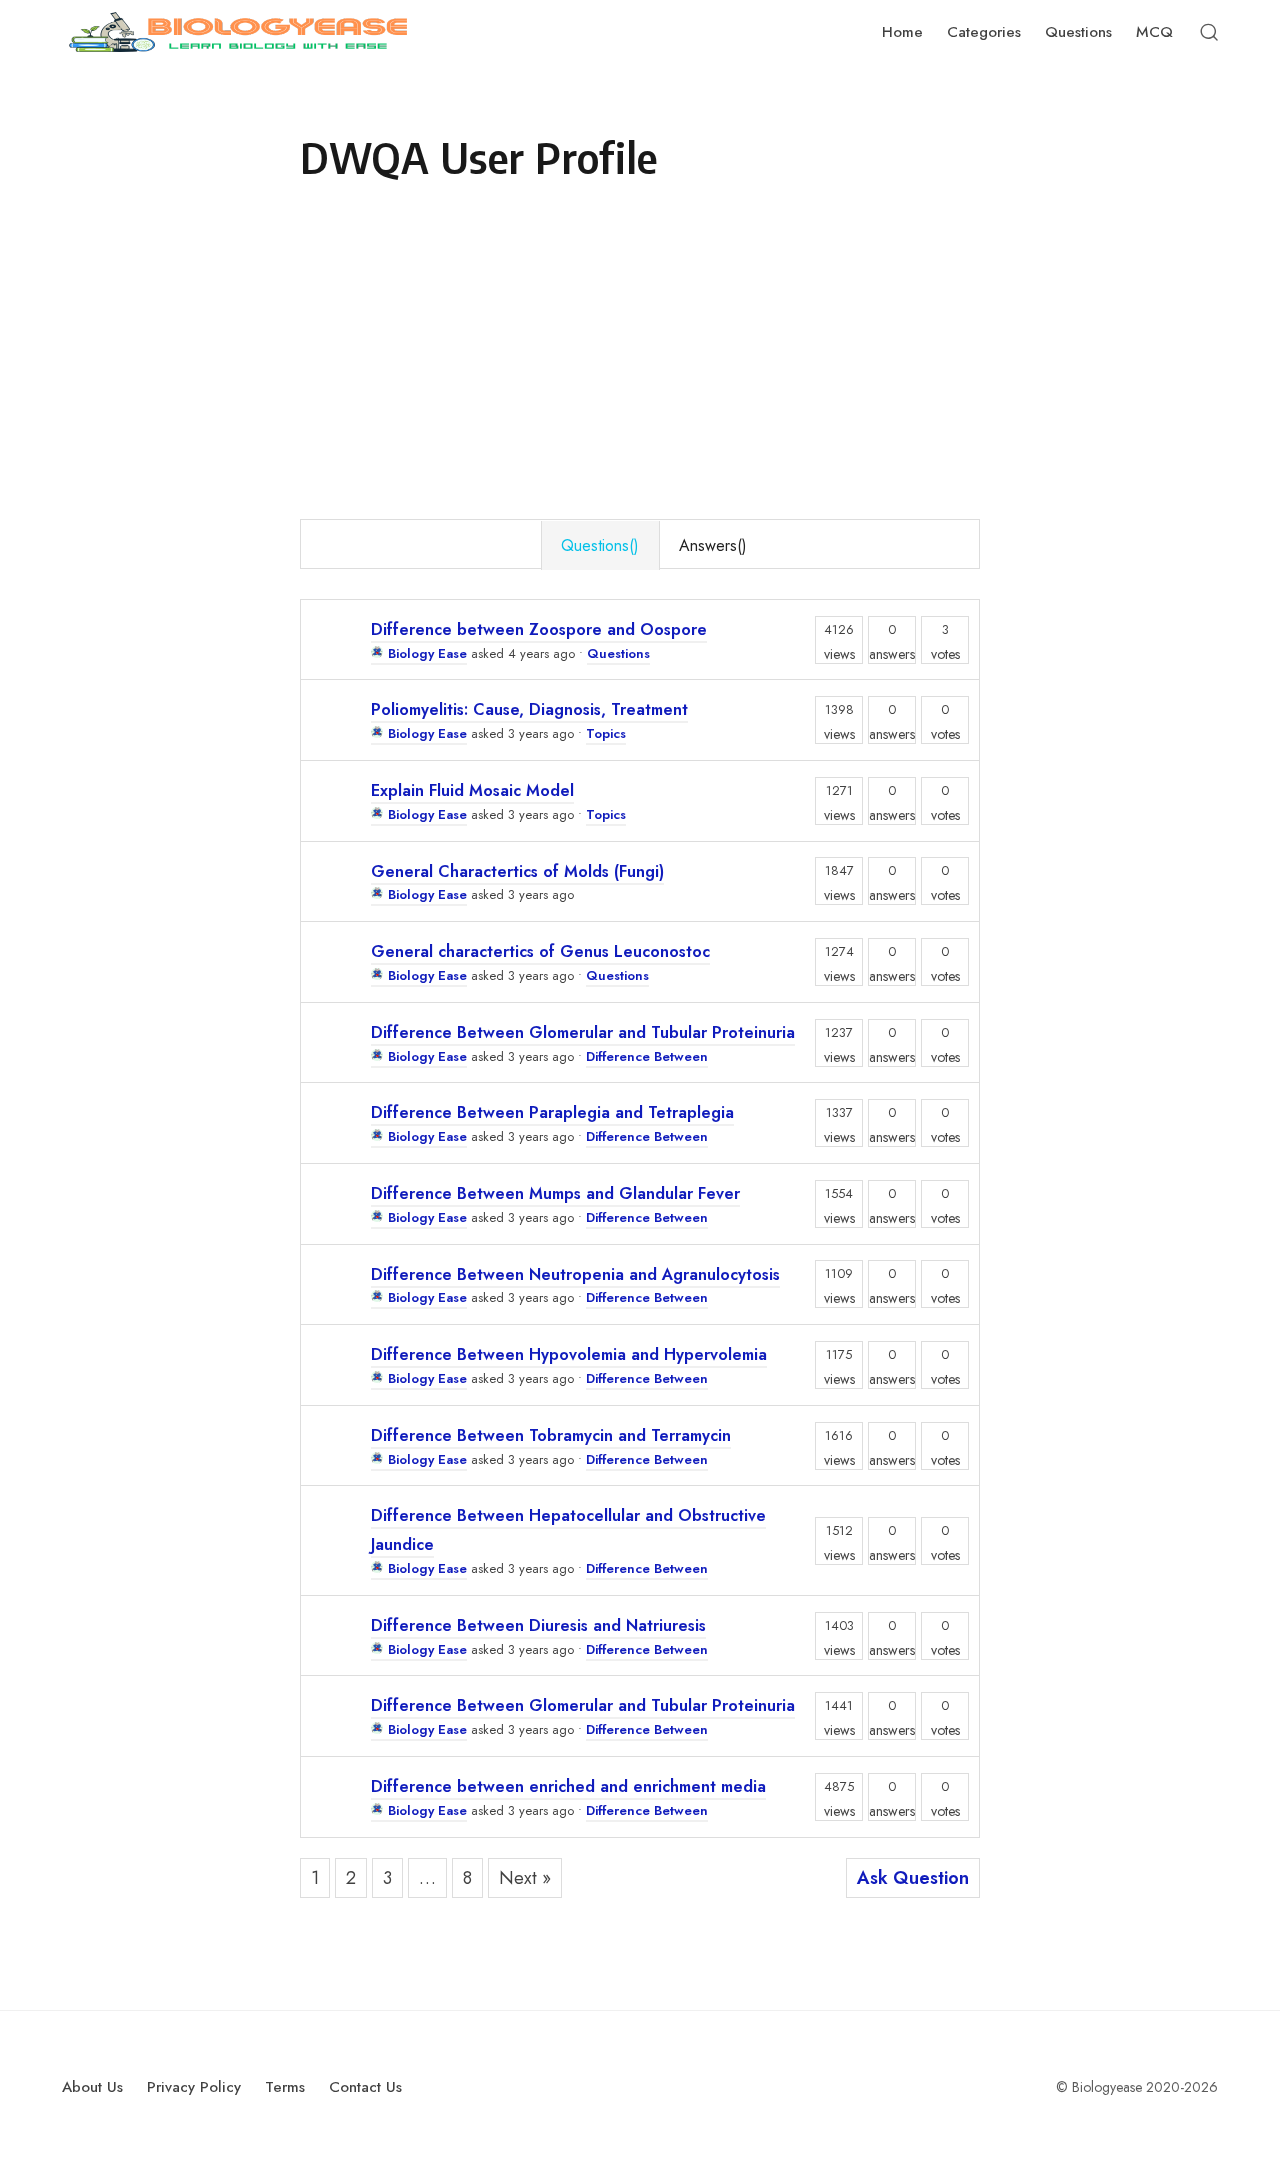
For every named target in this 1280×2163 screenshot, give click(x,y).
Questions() (600, 545)
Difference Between (647, 1056)
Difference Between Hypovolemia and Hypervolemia (569, 1354)
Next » (525, 1878)
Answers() (713, 545)
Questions (618, 653)
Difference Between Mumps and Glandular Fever (555, 1193)
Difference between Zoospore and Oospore (539, 629)
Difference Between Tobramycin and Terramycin (551, 1435)
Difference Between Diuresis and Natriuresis (538, 1625)
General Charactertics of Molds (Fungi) (517, 871)
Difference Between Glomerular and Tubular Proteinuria (583, 1032)
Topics (606, 733)
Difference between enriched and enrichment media (568, 1786)
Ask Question (913, 1878)
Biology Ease (427, 653)
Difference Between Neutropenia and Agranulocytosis (575, 1274)
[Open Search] (1209, 32)
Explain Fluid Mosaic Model (472, 790)
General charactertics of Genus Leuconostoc (540, 951)
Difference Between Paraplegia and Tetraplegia (552, 1112)
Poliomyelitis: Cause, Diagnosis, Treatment (529, 709)
